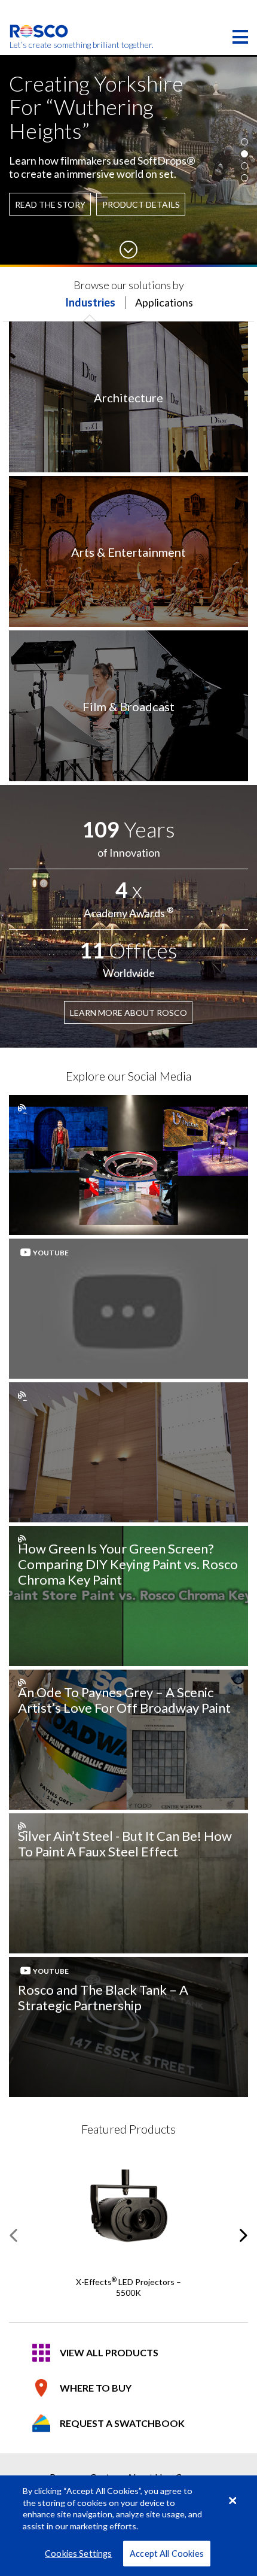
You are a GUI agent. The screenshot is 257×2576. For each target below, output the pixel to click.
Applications (164, 302)
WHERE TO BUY (96, 2388)
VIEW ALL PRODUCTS (109, 2352)
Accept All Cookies (167, 2554)
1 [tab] (244, 142)
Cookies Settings (78, 2554)
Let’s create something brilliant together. (39, 45)
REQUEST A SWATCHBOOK (122, 2423)
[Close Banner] (232, 2501)
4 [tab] (244, 178)
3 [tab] (244, 166)
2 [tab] (244, 154)
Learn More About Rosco (128, 1013)
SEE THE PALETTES (60, 198)
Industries (90, 302)
